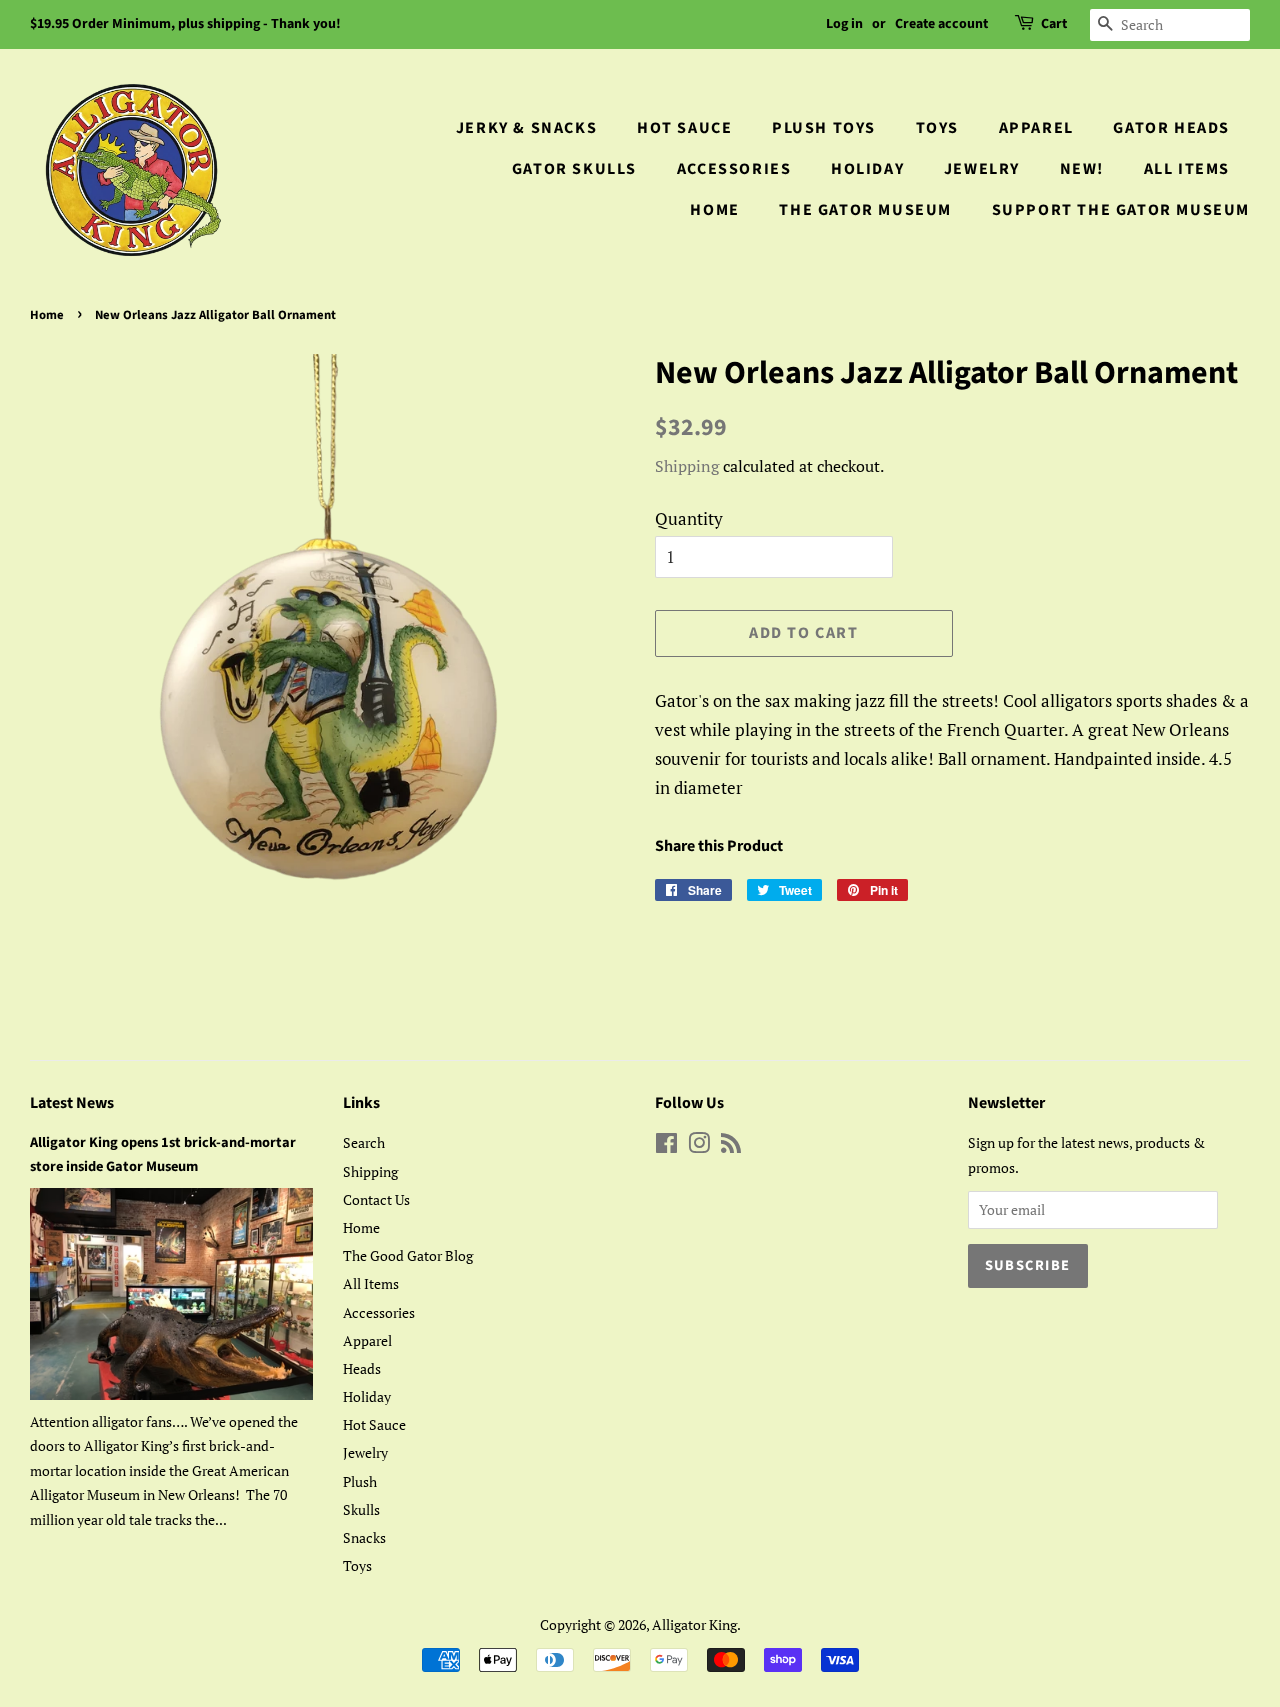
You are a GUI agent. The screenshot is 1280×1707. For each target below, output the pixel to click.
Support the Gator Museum (1121, 210)
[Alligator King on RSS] (731, 1146)
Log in (844, 24)
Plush (360, 1481)
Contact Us (376, 1199)
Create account (941, 24)
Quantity (689, 518)
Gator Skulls (574, 169)
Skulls (361, 1509)
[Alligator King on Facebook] (666, 1146)
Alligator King (694, 1624)
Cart (1054, 24)
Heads (362, 1368)
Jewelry (982, 169)
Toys (937, 128)
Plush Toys (824, 128)
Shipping (687, 466)
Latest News (72, 1103)
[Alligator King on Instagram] (699, 1146)
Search (364, 1142)
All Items (1187, 169)
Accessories (734, 169)
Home (714, 210)
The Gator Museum (865, 210)
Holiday (867, 169)
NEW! (1082, 169)
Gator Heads (1171, 128)
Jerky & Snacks (526, 128)
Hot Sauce (684, 128)
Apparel (1036, 128)
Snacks (364, 1537)
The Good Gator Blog (408, 1255)
